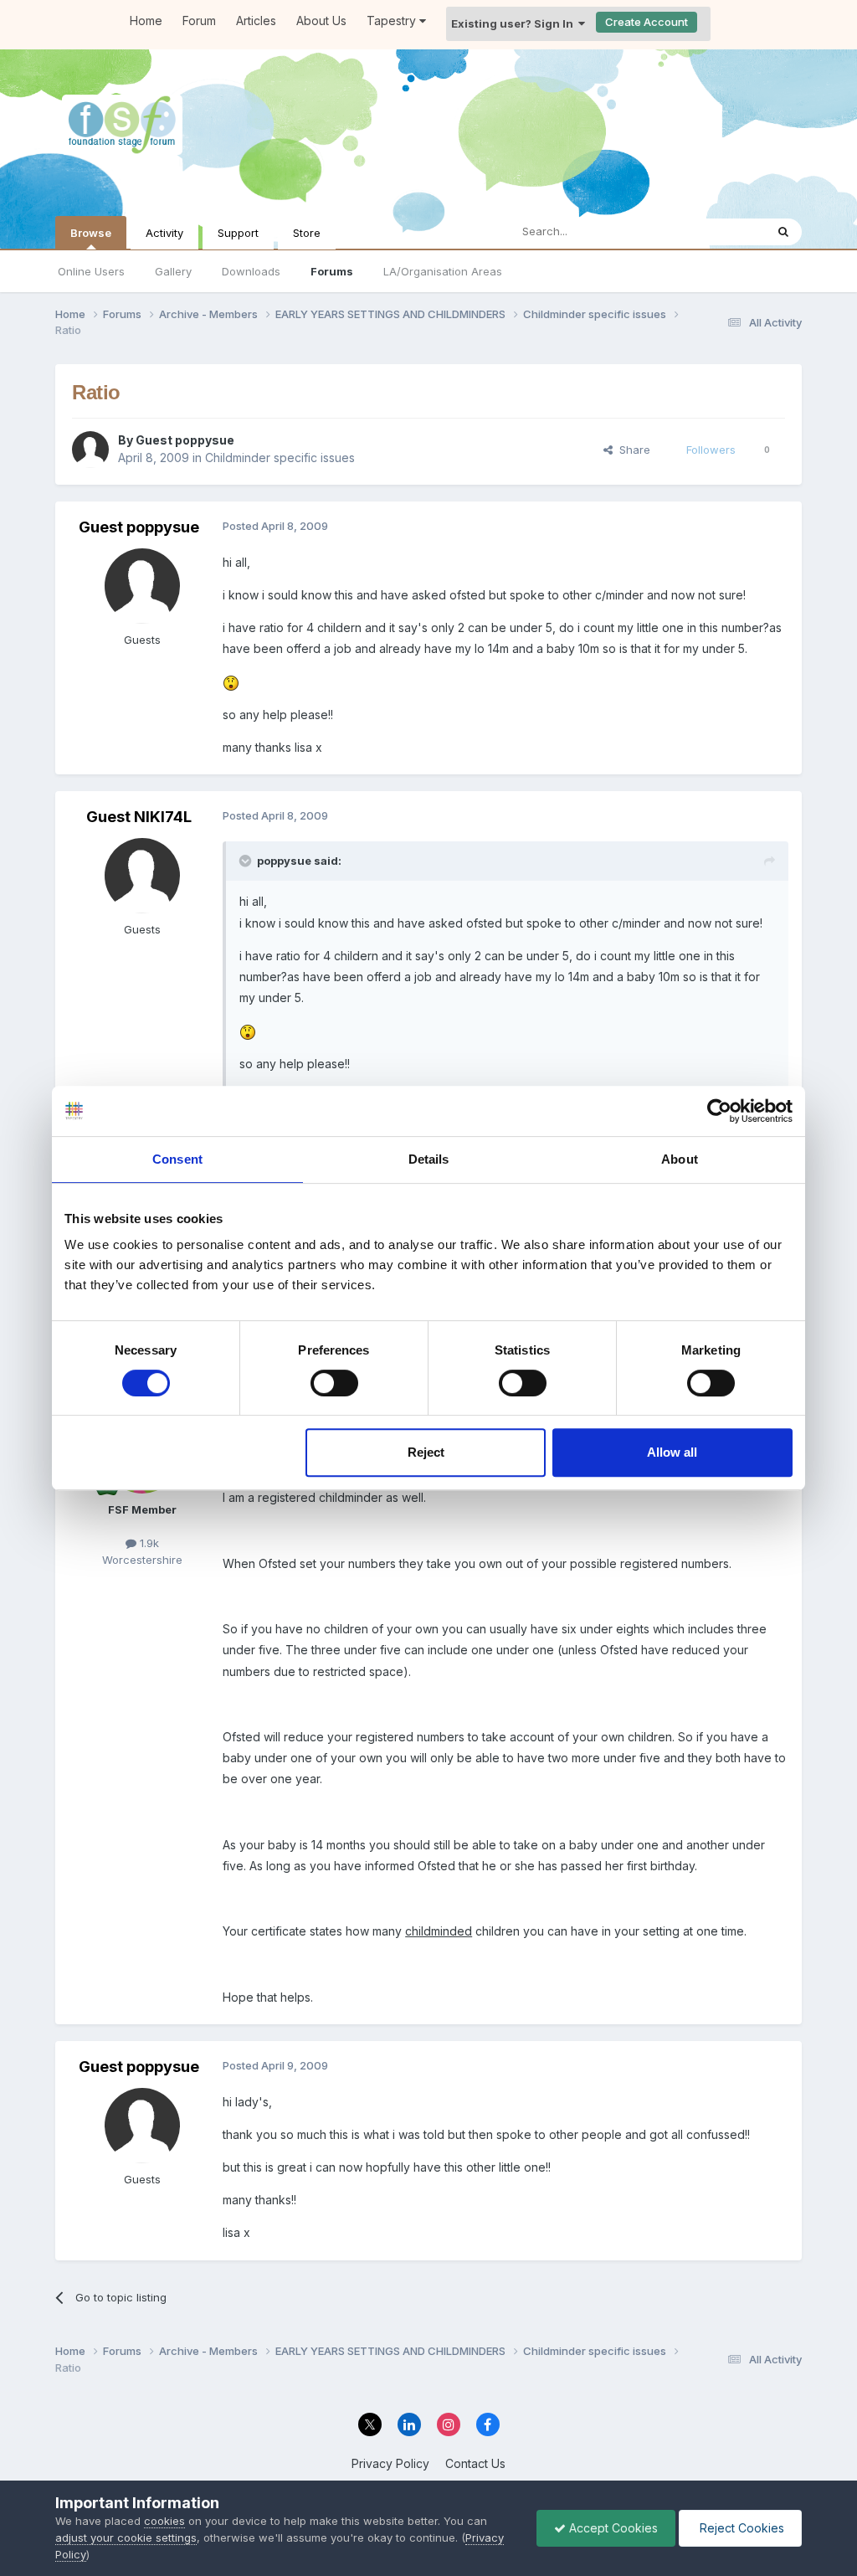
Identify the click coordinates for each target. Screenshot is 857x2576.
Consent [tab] (177, 1159)
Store (307, 233)
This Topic (716, 231)
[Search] (783, 232)
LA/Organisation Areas (443, 271)
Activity (164, 233)
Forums (332, 271)
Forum (199, 21)
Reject (426, 1452)
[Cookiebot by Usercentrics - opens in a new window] (719, 1111)
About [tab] (680, 1159)
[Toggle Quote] (247, 861)
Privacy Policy (390, 2463)
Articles (256, 21)
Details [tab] (429, 1159)
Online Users (91, 271)
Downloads (251, 271)
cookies (164, 2521)
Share (631, 450)
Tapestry (393, 21)
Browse (91, 233)
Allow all (672, 1452)
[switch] (334, 1383)
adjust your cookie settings (126, 2537)
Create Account (647, 22)
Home (146, 21)
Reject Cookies (740, 2528)
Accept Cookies (612, 2528)
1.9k (148, 1543)
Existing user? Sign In (515, 23)
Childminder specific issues (280, 458)
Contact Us (475, 2463)
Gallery (173, 271)
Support (238, 233)
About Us (321, 21)
